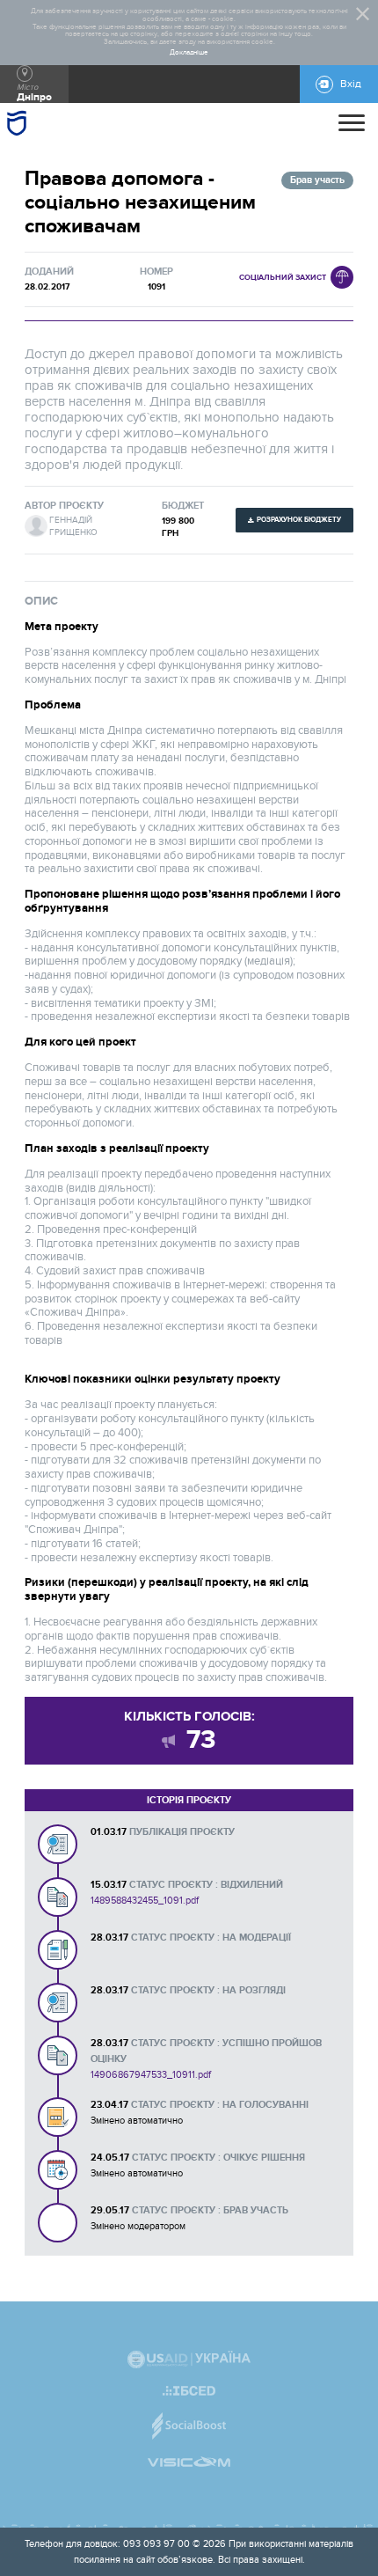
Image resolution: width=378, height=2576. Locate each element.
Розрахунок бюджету (299, 520)
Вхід (351, 84)
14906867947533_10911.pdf (151, 2075)
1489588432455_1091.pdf (145, 1901)
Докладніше (189, 53)
